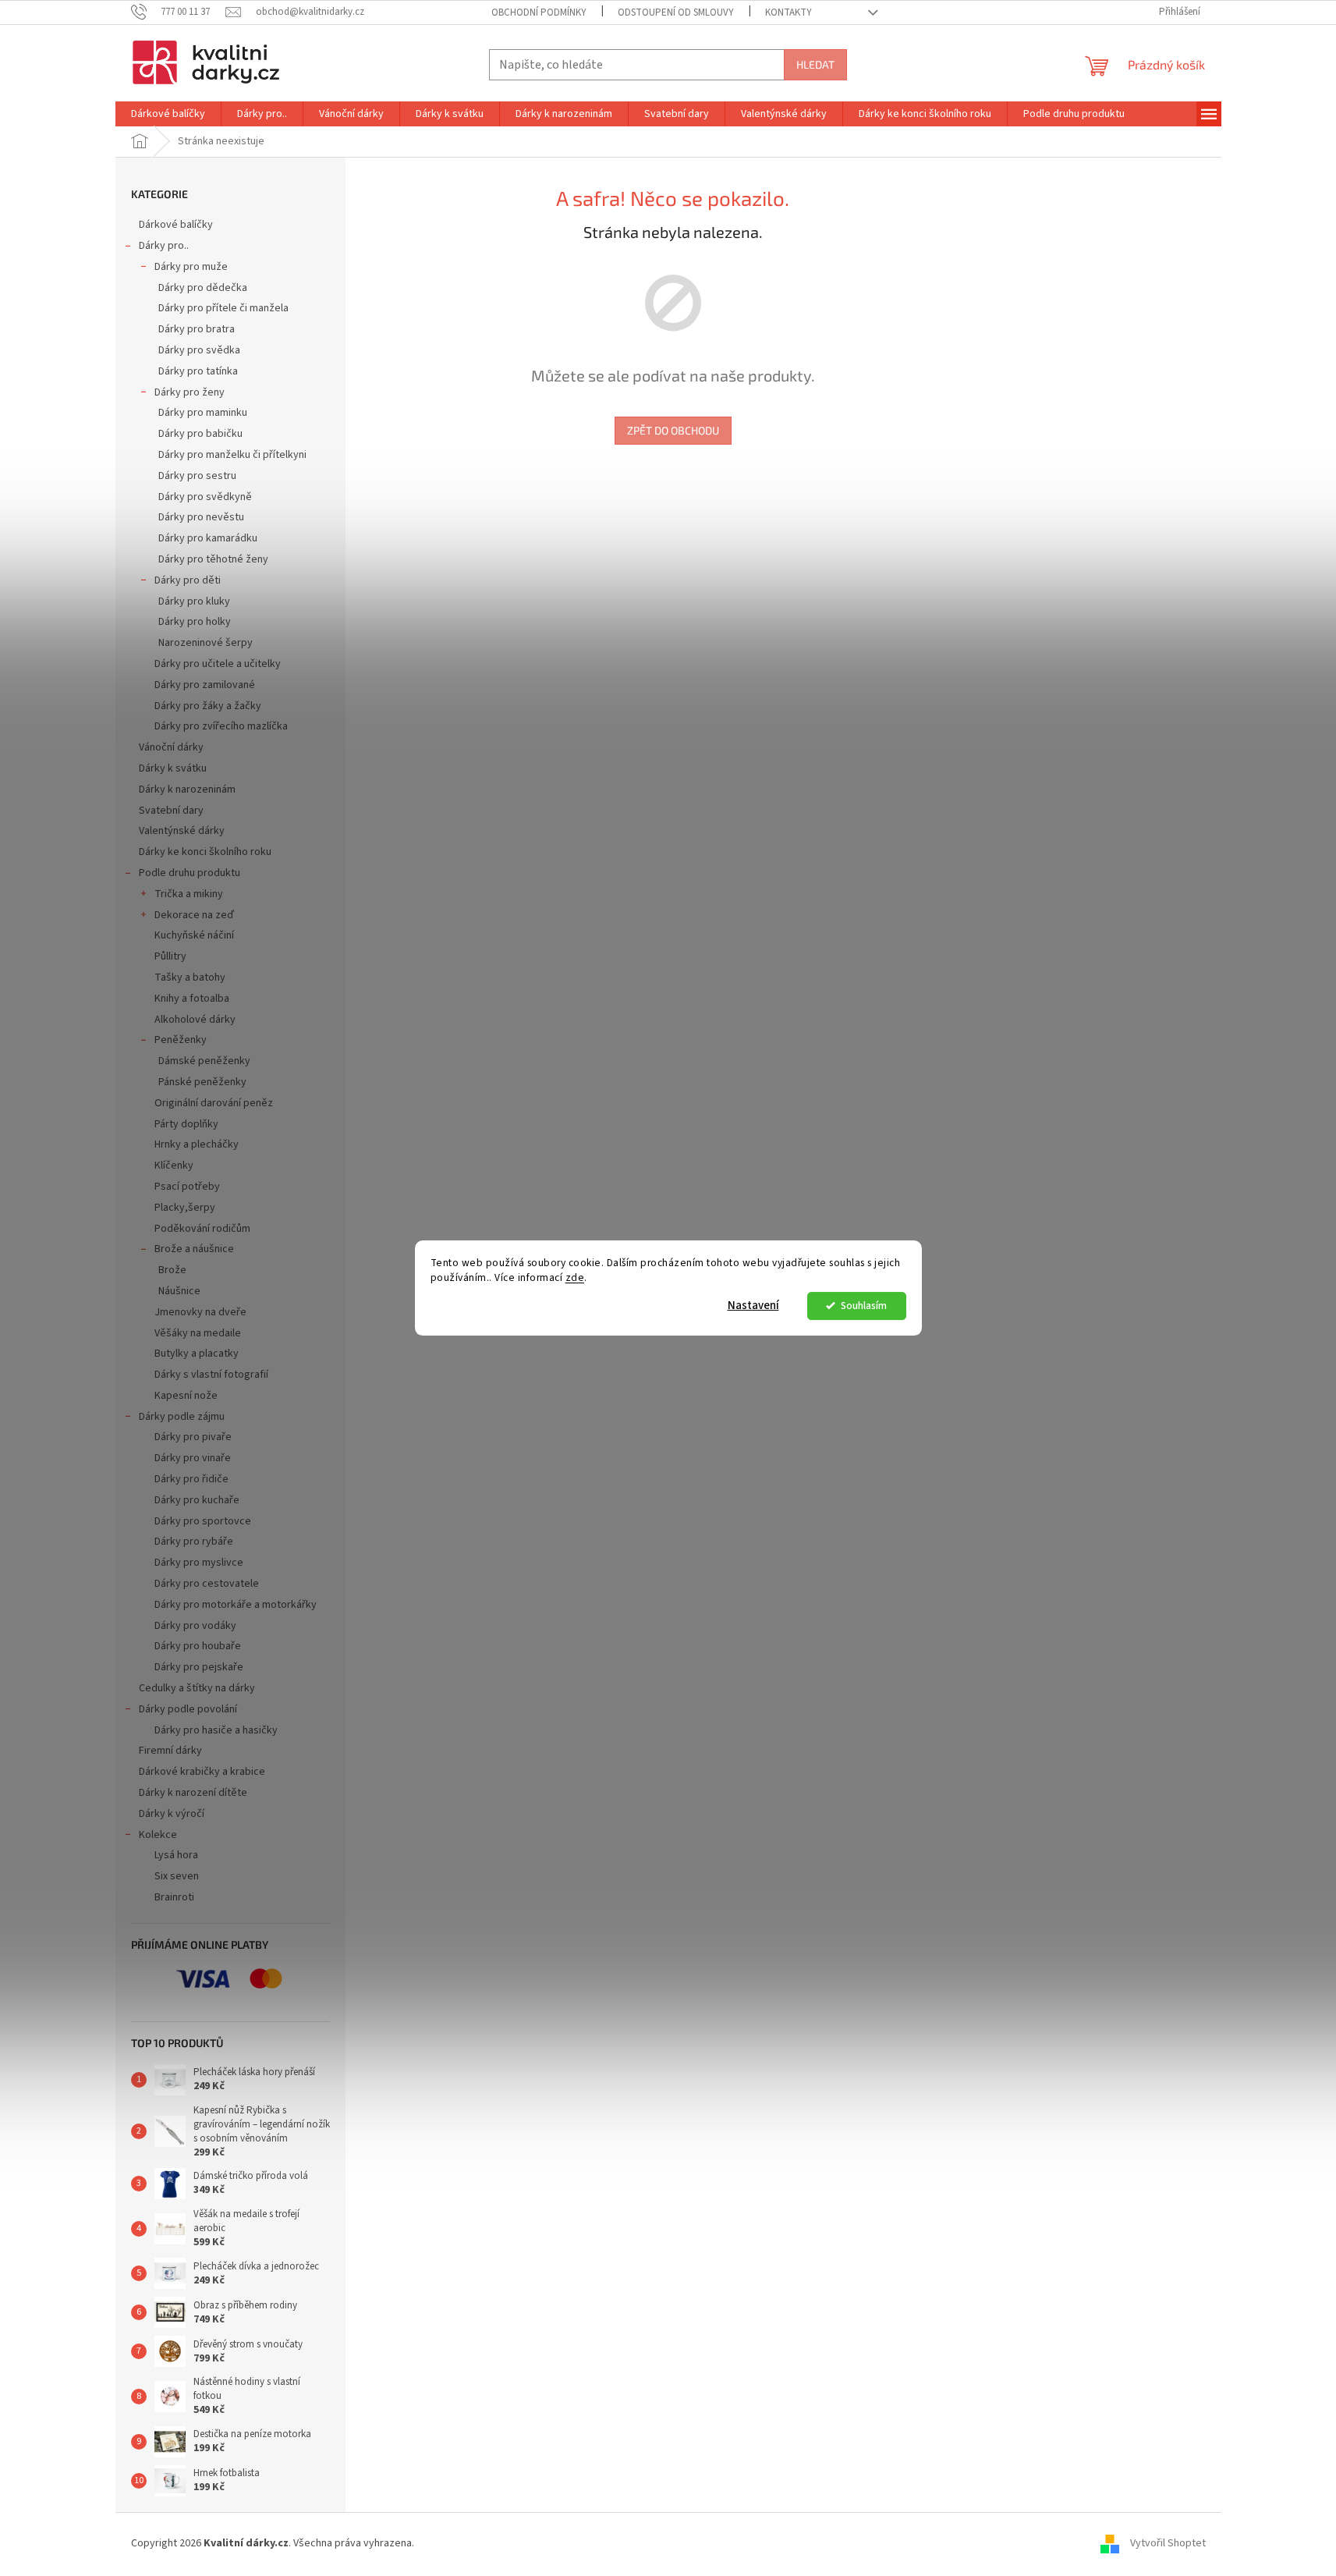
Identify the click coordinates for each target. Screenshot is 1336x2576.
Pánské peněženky (202, 1082)
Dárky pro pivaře (193, 1437)
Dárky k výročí (172, 1814)
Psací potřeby (187, 1187)
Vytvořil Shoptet (1168, 2544)
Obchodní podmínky (539, 12)
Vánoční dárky (171, 747)
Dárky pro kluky (194, 601)
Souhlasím (864, 1306)
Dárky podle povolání (188, 1709)
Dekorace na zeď (194, 915)
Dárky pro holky (195, 622)
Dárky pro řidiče (191, 1479)
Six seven (177, 1876)
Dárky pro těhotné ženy (213, 559)
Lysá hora (176, 1855)
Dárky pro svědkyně (205, 497)
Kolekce (158, 1835)
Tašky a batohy (190, 978)
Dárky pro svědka (199, 350)
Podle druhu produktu (190, 873)
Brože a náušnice (194, 1249)
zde (575, 1277)
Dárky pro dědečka (203, 288)
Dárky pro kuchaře (197, 1500)
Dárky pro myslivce (199, 1563)
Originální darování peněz (214, 1103)
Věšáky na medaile (198, 1333)
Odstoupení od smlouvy (676, 12)
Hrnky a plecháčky (197, 1144)
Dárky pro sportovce (203, 1521)
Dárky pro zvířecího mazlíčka (221, 726)
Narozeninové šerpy (206, 643)
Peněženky (181, 1040)
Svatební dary (171, 811)
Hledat (815, 64)
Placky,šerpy (185, 1208)
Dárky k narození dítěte (193, 1793)
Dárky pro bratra (197, 329)
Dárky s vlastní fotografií (211, 1375)
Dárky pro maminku (203, 413)
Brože (172, 1270)
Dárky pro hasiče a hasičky (216, 1730)
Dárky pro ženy (190, 392)
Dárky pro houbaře (198, 1646)
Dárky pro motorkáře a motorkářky (236, 1605)
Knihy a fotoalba (192, 999)
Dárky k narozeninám (187, 789)
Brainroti (174, 1897)
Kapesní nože (186, 1396)
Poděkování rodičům (202, 1229)
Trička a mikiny (189, 894)
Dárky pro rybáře (194, 1542)
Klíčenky (174, 1166)
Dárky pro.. (164, 246)
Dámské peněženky (204, 1061)
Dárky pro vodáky (195, 1626)
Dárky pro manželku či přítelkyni (232, 455)
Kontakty (788, 12)
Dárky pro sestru (197, 476)
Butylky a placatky (197, 1354)
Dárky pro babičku (200, 434)
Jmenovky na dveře (200, 1312)
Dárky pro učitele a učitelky (218, 664)
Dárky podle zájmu (182, 1417)
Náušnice (179, 1291)
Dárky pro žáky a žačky (208, 706)
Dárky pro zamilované (205, 685)
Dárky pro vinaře (193, 1458)
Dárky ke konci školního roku (205, 852)
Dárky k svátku (173, 768)
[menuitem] (168, 114)
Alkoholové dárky (195, 1020)
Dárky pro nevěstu (201, 517)
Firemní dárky (170, 1751)
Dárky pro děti (188, 580)
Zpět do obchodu (673, 430)
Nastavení (753, 1306)
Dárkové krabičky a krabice (202, 1772)
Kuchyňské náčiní (194, 935)
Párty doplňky (186, 1124)
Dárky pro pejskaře (199, 1667)
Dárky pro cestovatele (207, 1584)
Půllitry (170, 956)
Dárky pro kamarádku (208, 538)
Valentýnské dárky (182, 831)
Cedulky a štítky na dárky (197, 1688)
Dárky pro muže (191, 267)
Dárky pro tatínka (198, 371)
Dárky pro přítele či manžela (223, 308)
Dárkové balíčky (176, 225)
